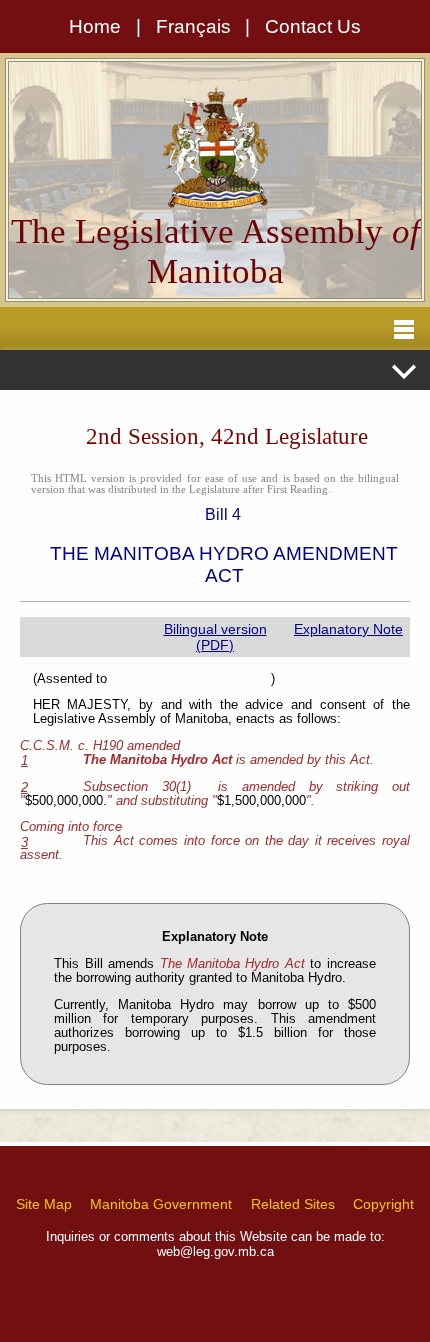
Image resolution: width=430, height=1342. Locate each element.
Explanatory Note (348, 629)
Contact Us (313, 26)
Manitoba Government (161, 1204)
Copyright (383, 1204)
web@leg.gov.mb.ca (215, 1251)
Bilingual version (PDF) (215, 637)
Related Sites (293, 1204)
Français (193, 26)
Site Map (44, 1204)
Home (95, 26)
